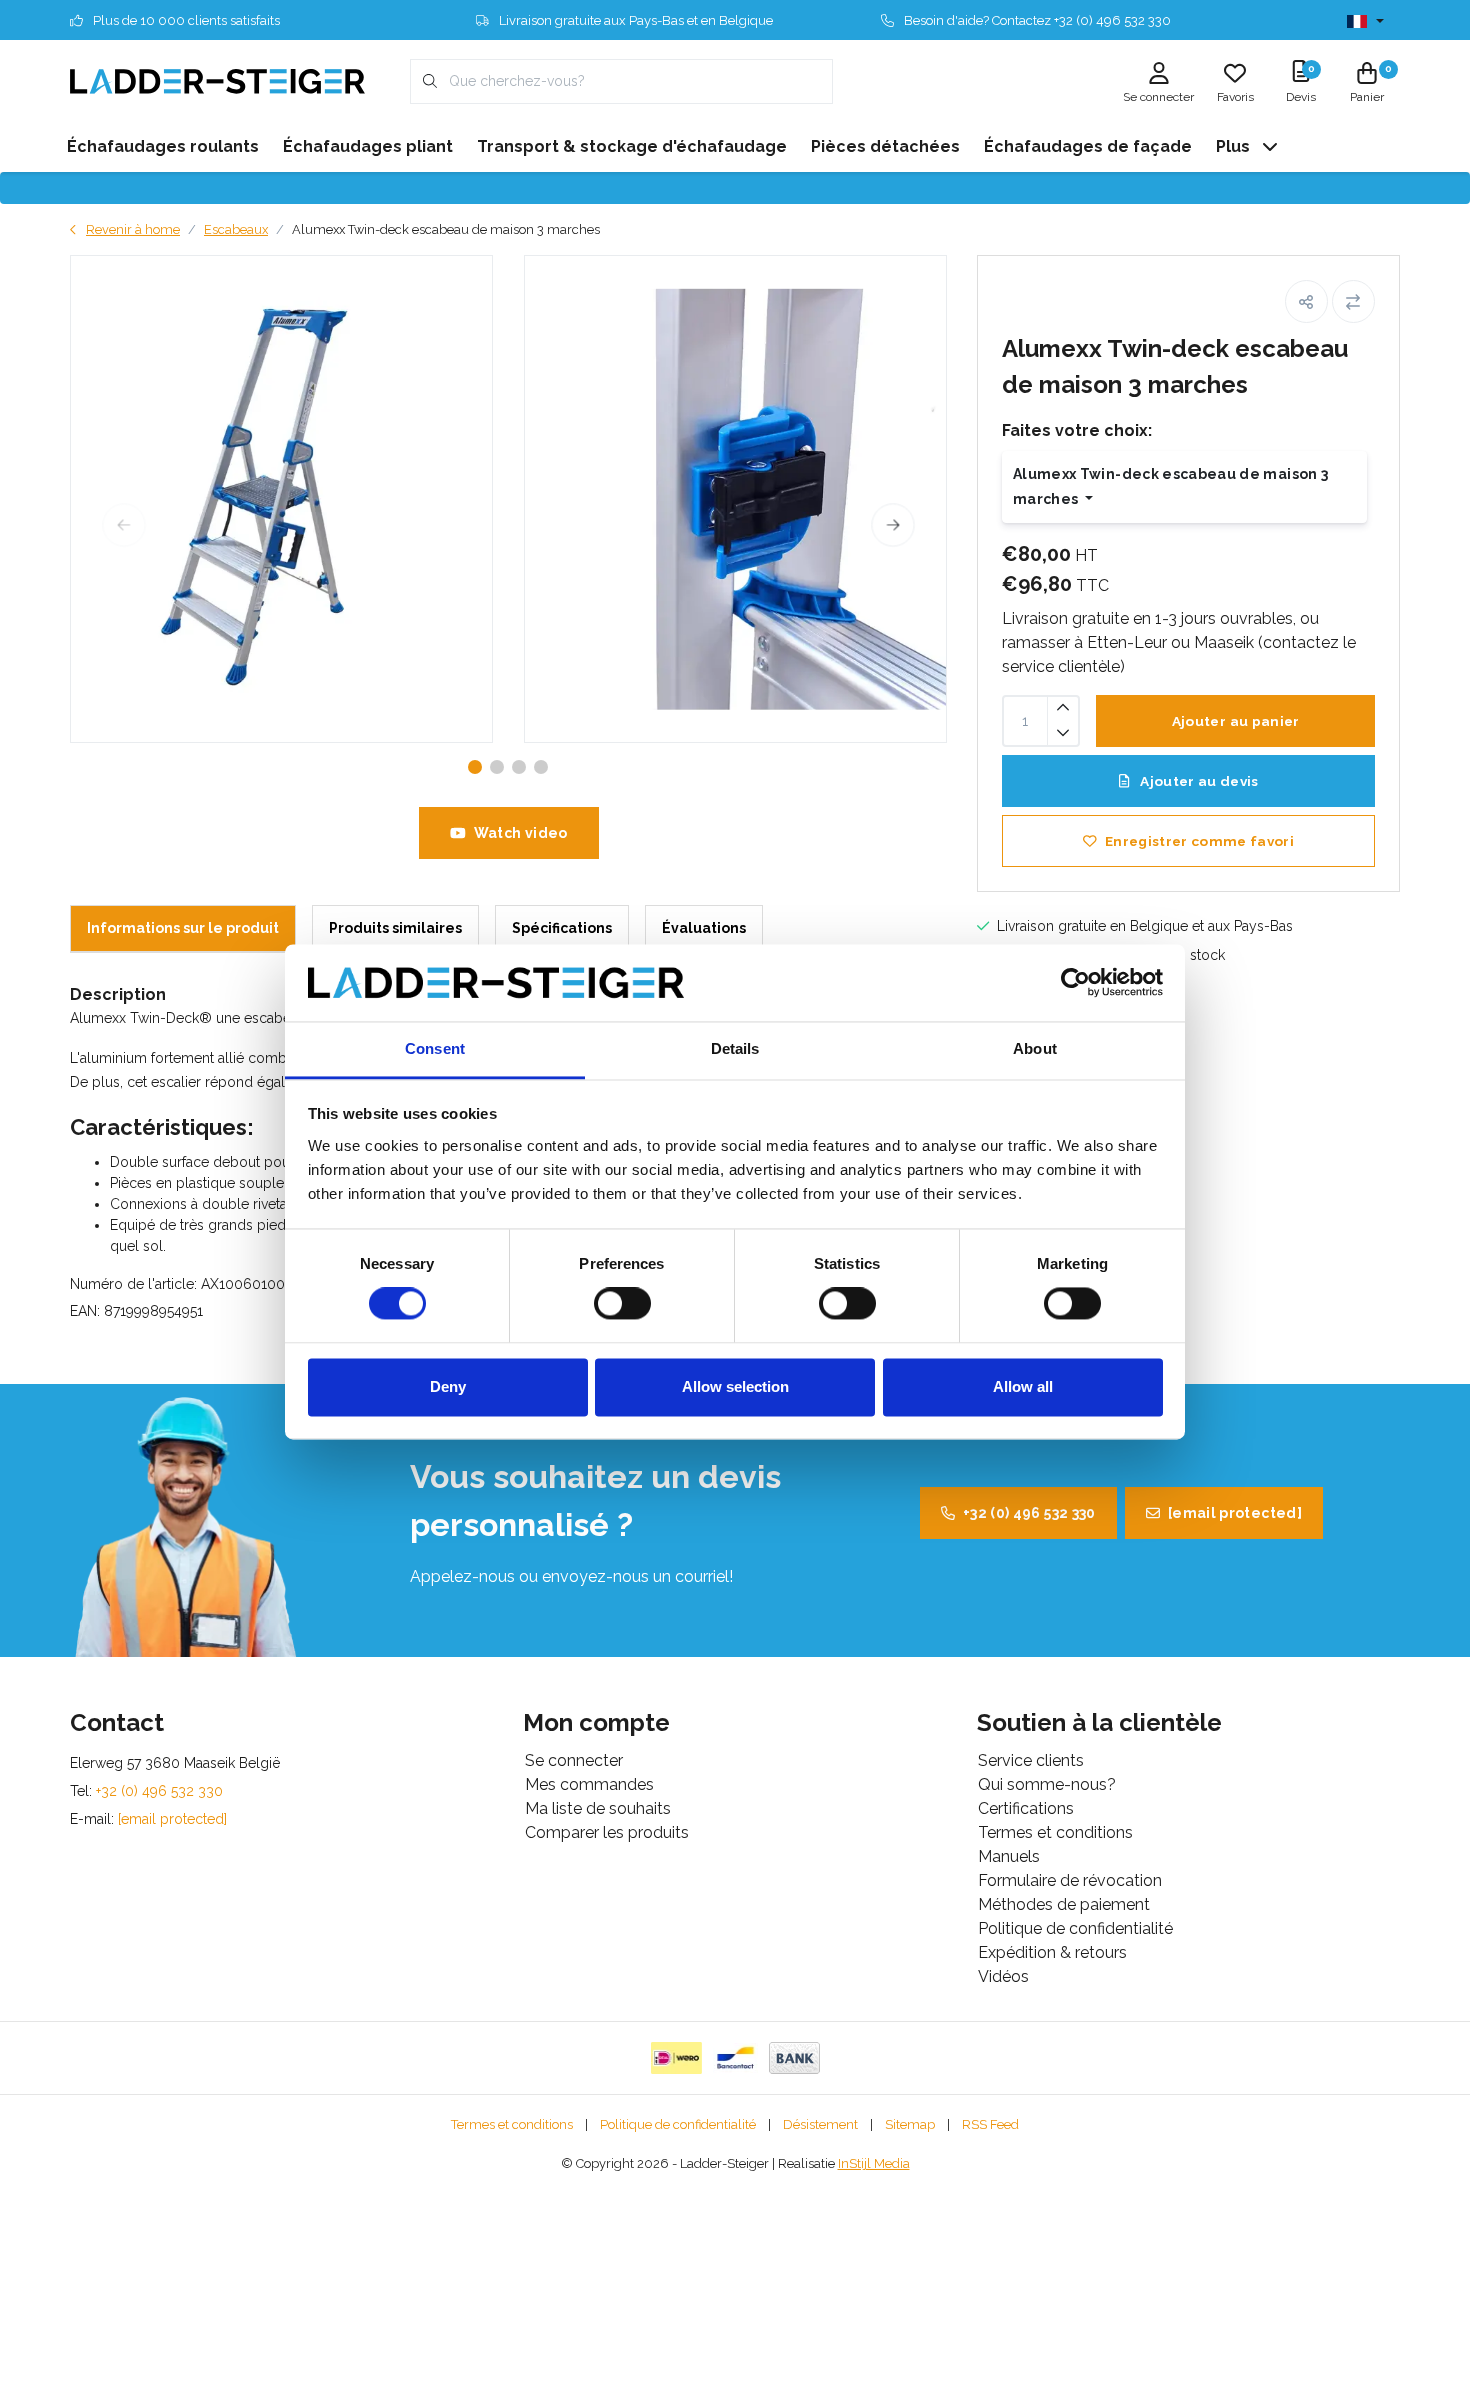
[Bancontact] (735, 2058)
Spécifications (562, 928)
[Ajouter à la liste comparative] (1353, 301)
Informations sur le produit (183, 928)
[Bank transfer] (794, 2058)
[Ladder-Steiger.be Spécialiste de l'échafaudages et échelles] (217, 80)
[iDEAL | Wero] (676, 2058)
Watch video (520, 833)
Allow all (1023, 1386)
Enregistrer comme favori (1199, 841)
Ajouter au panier (1235, 721)
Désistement (820, 2124)
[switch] (622, 1304)
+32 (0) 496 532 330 (1029, 1513)
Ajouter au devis (1198, 781)
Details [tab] (735, 1048)
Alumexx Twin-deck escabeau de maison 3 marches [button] (1170, 486)
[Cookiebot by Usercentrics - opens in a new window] (1075, 983)
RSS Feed (990, 2124)
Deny (448, 1386)
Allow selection (735, 1386)
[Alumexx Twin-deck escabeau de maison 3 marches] (281, 499)
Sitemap (910, 2124)
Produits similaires (395, 928)
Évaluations (704, 928)
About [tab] (1035, 1048)
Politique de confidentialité (678, 2124)
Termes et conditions (512, 2124)
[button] (1306, 301)
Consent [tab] (435, 1048)
